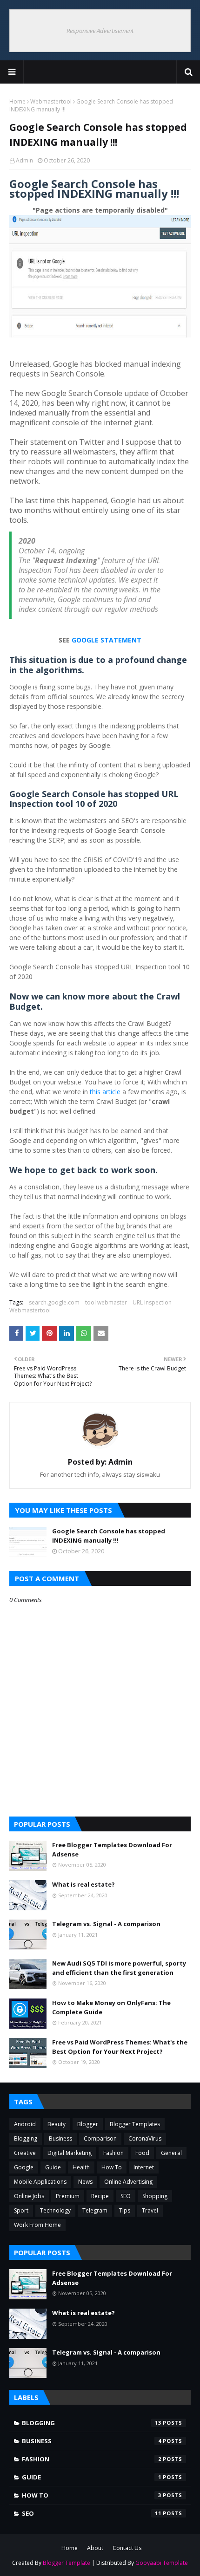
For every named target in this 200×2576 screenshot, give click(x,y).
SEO (126, 2196)
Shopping (155, 2196)
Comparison (100, 2138)
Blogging (26, 2138)
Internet (144, 2167)
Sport (21, 2210)
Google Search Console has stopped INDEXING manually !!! (109, 1536)
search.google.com (54, 1302)
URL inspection (152, 1302)
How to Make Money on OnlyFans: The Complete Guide (111, 2007)
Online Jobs (29, 2196)
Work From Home (37, 2225)
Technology (55, 2210)
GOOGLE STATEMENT (107, 640)
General (171, 2153)
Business (60, 2138)
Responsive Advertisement (100, 31)
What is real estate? (83, 1884)
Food (142, 2153)
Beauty (57, 2124)
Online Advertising (128, 2182)
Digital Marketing (70, 2153)
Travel (150, 2210)
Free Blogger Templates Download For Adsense (112, 1849)
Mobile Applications (40, 2182)
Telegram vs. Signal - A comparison (106, 1924)
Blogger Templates (135, 2124)
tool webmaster (106, 1302)
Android (25, 2124)
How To (112, 2167)
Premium (68, 2196)
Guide (53, 2167)
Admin (24, 160)
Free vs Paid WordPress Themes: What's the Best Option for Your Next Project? (120, 2047)
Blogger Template (67, 2563)
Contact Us (127, 2548)
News (85, 2182)
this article (105, 1092)
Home (17, 101)
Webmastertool (51, 101)
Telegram (95, 2210)
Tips (125, 2210)
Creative (25, 2153)
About (95, 2548)
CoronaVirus (145, 2138)
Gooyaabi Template (162, 2563)
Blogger (88, 2124)
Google (24, 2167)
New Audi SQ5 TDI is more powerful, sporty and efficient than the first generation (119, 1968)
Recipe (100, 2196)
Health (81, 2167)
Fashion (113, 2153)
